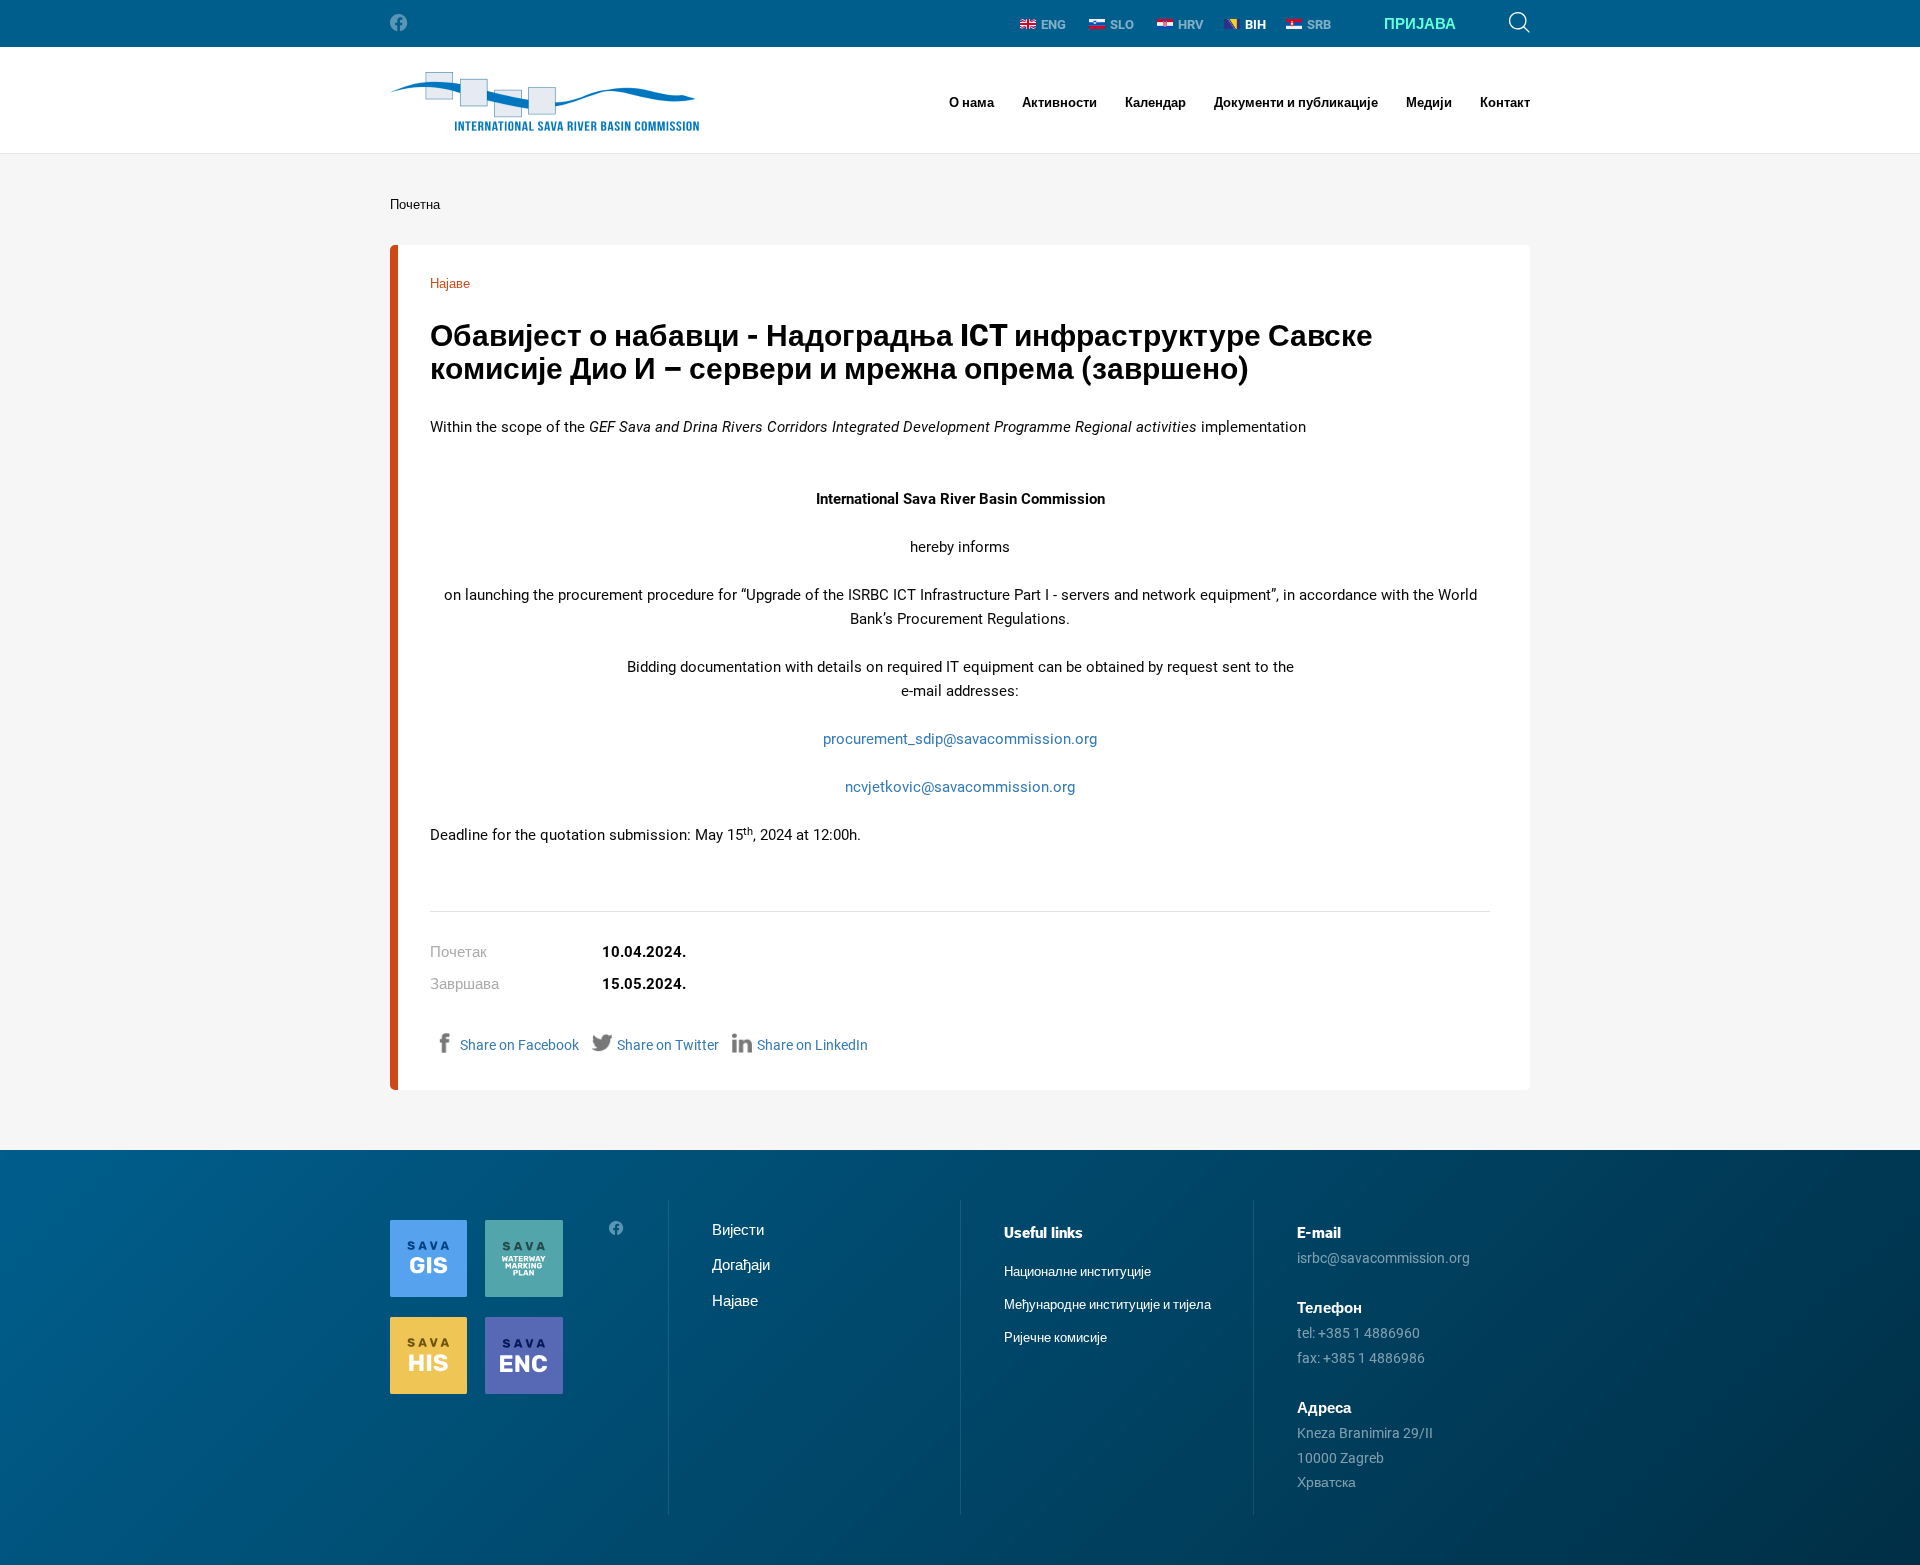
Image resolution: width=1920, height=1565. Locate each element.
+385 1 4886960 (1369, 1333)
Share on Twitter (668, 1045)
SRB (1319, 24)
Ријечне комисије (1055, 1337)
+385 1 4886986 (1374, 1358)
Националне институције (1077, 1271)
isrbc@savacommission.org (1383, 1258)
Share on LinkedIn (812, 1045)
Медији (1429, 102)
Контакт (1505, 102)
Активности (1059, 102)
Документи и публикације (1296, 102)
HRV (1191, 24)
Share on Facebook (519, 1045)
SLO (1122, 24)
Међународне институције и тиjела (1107, 1304)
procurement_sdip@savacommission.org (960, 739)
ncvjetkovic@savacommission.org (960, 787)
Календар (1155, 102)
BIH (1255, 24)
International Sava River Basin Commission (544, 101)
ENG (1053, 24)
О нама (971, 102)
